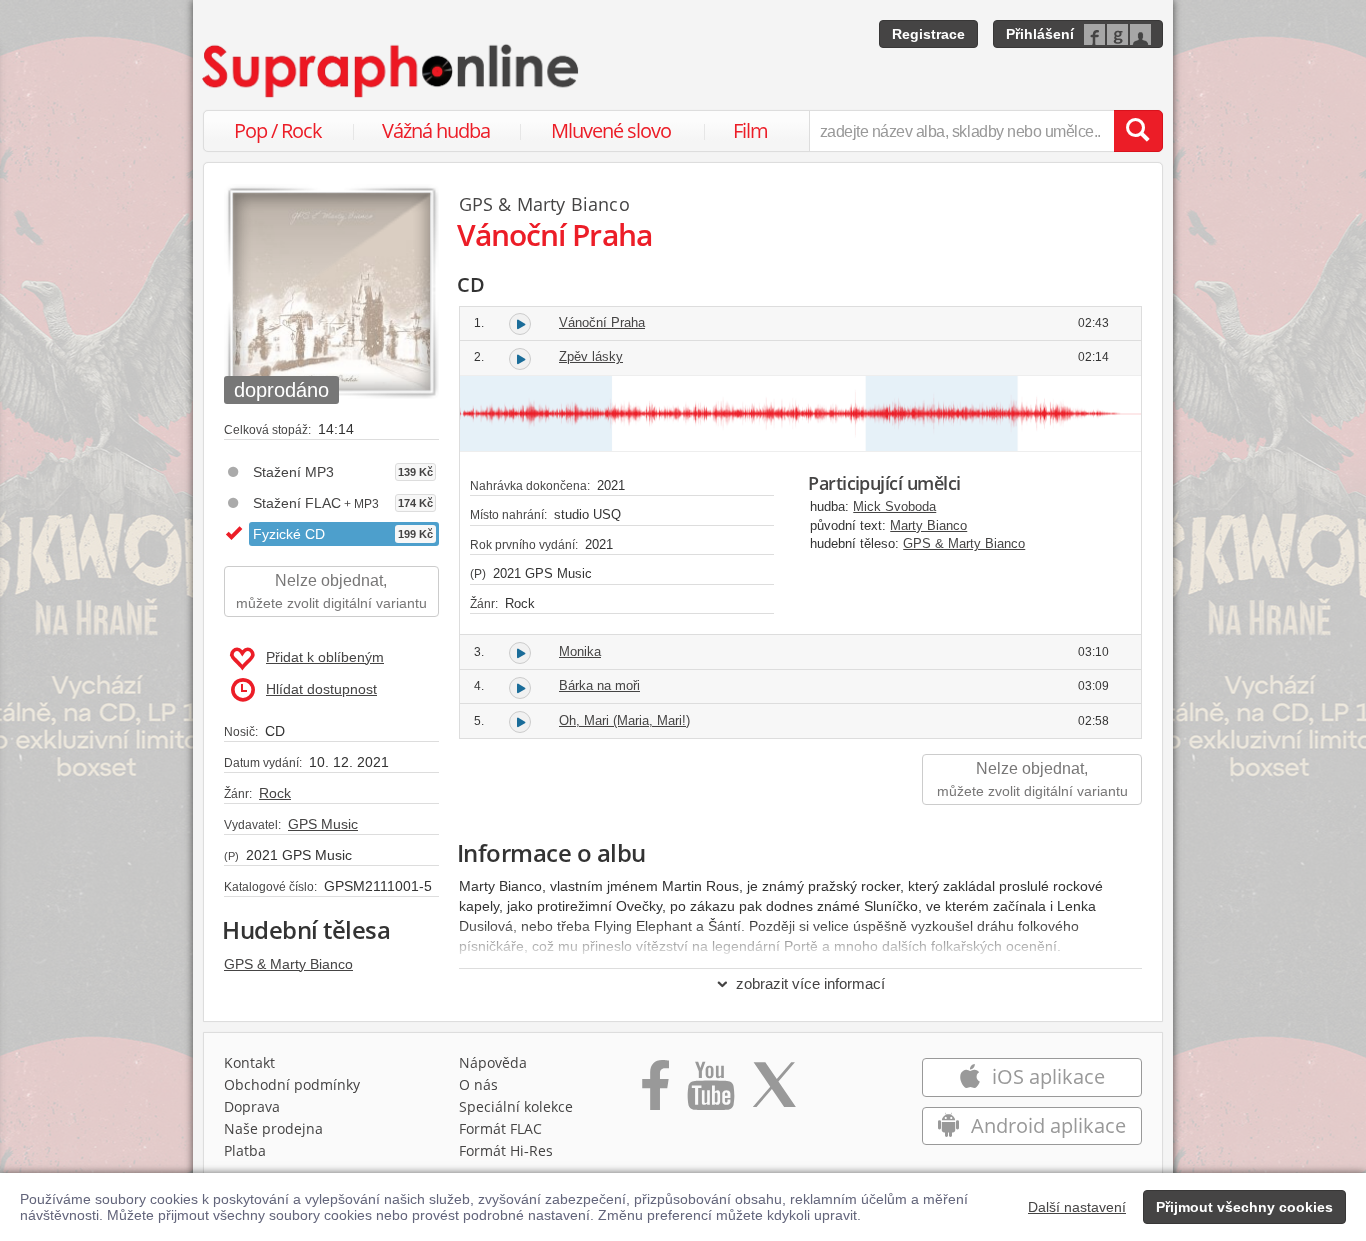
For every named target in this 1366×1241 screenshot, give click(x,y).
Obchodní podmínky (292, 1084)
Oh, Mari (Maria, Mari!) (624, 720)
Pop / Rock (278, 130)
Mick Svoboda (894, 506)
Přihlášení (1040, 34)
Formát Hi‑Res (506, 1150)
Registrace (928, 34)
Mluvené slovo (611, 130)
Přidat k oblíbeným (325, 657)
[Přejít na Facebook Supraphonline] (655, 1092)
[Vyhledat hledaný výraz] (1138, 131)
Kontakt (249, 1062)
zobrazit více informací (810, 983)
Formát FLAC (500, 1128)
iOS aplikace (1046, 1076)
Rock (275, 793)
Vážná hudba (436, 130)
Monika (580, 651)
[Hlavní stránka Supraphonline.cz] (392, 71)
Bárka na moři (599, 685)
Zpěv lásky (591, 356)
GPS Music (323, 824)
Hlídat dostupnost (321, 689)
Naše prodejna (273, 1128)
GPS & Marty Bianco (288, 964)
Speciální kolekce (516, 1106)
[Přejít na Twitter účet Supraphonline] (774, 1092)
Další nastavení (1077, 1207)
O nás (478, 1084)
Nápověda (493, 1062)
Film (750, 130)
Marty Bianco (573, 204)
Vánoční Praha (602, 322)
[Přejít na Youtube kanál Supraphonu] (710, 1092)
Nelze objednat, (331, 591)
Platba (245, 1150)
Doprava (252, 1106)
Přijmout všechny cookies (1244, 1207)
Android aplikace (1046, 1125)
